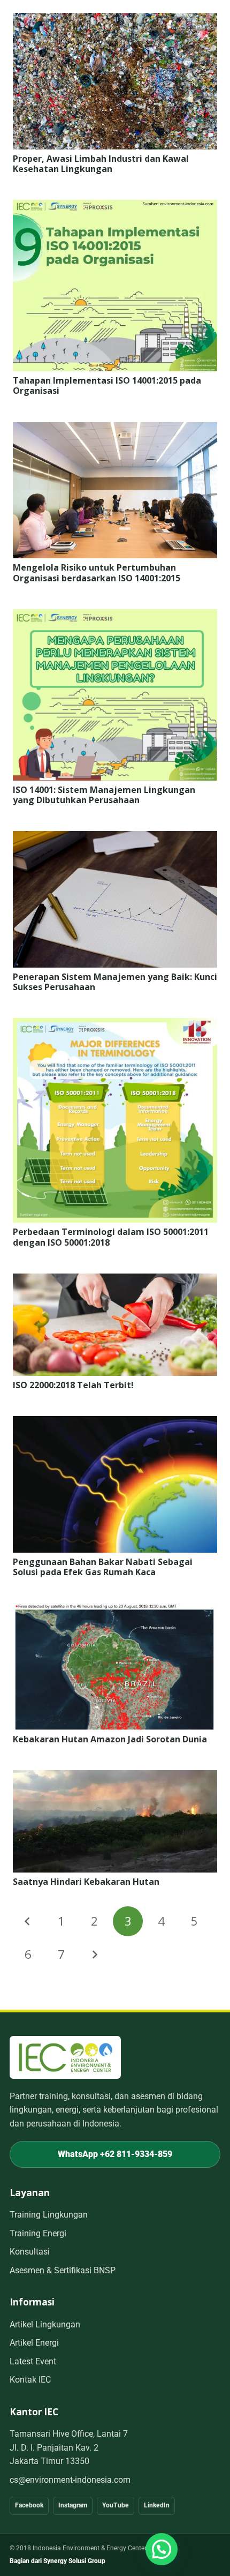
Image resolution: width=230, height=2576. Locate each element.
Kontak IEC (30, 2380)
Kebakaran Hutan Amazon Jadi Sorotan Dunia (110, 1739)
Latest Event (33, 2361)
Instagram (73, 2505)
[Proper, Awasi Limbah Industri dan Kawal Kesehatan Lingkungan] (115, 20)
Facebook (29, 2505)
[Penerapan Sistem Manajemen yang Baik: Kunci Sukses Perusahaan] (115, 838)
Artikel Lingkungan (45, 2324)
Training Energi (38, 2233)
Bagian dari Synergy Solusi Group (57, 2561)
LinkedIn (157, 2505)
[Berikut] (95, 1955)
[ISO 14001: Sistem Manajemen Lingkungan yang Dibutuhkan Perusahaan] (115, 616)
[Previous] (28, 1921)
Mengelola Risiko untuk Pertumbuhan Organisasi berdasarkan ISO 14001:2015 (97, 572)
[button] (162, 2549)
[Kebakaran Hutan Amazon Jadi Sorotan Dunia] (115, 1610)
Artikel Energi (34, 2343)
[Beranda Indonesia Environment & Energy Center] (65, 2057)
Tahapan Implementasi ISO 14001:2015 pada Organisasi (107, 385)
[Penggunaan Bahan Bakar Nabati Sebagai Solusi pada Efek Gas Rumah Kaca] (115, 1423)
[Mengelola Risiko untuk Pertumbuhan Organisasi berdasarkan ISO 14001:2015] (115, 429)
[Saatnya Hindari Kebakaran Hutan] (115, 1777)
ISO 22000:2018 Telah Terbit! (73, 1385)
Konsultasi (30, 2252)
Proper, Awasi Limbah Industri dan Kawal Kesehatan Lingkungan (101, 164)
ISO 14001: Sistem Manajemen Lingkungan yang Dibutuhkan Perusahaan (104, 795)
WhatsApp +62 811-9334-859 (115, 2154)
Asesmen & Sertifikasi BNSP (63, 2270)
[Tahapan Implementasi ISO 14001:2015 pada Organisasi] (115, 207)
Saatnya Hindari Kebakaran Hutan (86, 1882)
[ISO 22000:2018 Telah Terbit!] (115, 1280)
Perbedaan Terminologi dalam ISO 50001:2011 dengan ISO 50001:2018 (111, 1237)
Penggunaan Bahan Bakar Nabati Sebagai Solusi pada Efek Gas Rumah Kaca (103, 1567)
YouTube (116, 2505)
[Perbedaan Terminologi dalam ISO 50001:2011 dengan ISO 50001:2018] (115, 1025)
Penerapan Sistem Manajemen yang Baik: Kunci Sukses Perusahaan (115, 982)
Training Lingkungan (49, 2215)
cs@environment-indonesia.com (70, 2480)
